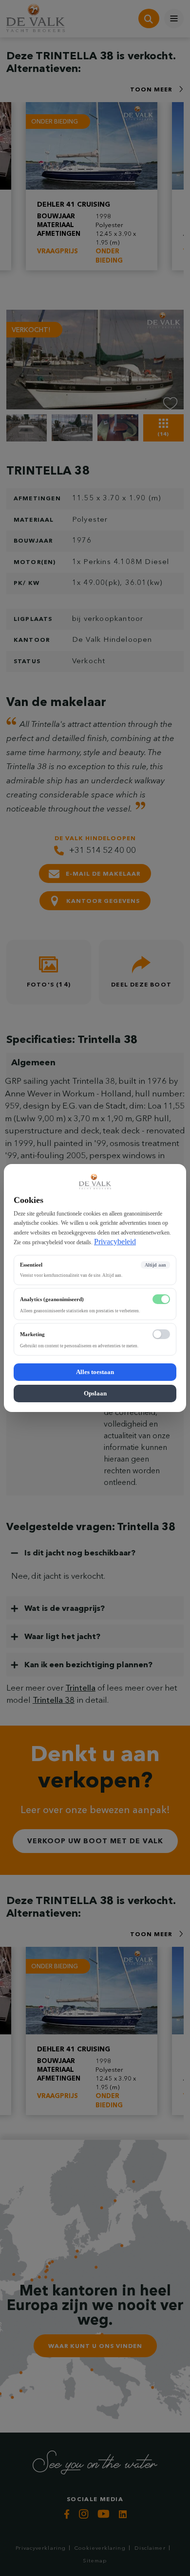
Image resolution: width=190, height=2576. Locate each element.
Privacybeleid (115, 1242)
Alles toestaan (95, 1372)
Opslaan (95, 1393)
